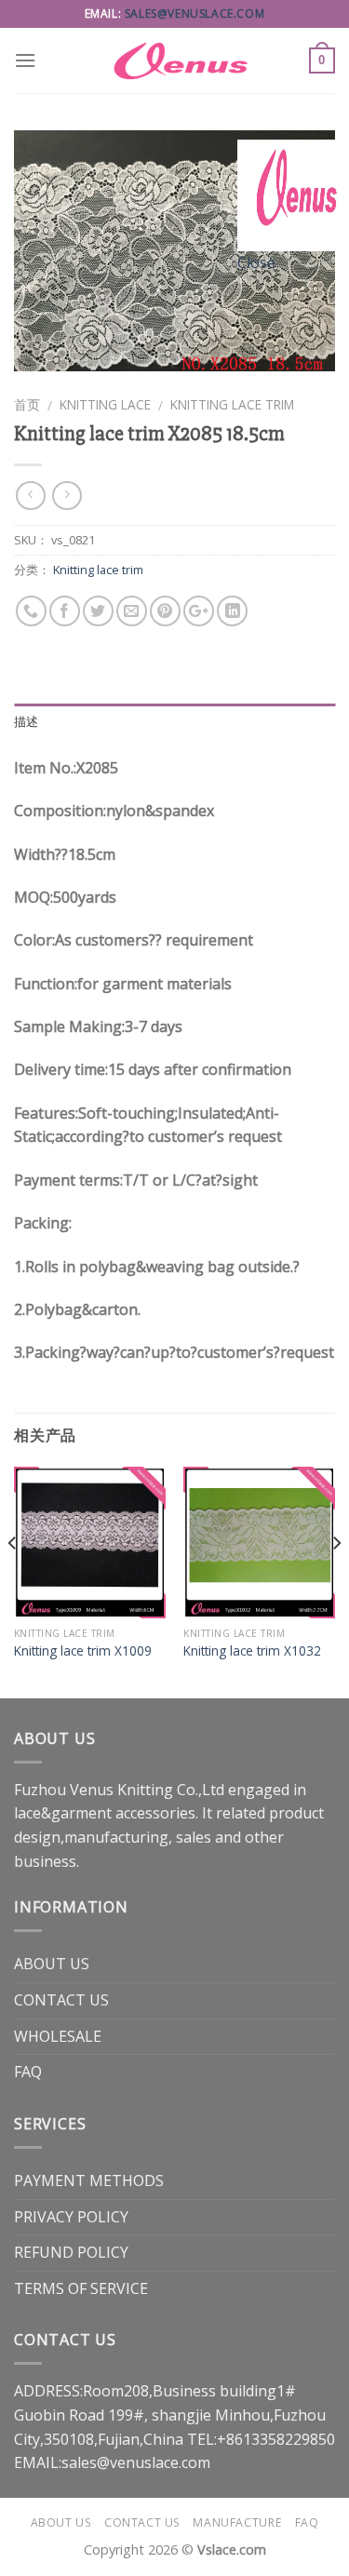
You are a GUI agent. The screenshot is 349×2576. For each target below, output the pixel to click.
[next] (336, 1581)
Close (256, 262)
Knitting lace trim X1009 (83, 1651)
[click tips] (293, 194)
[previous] (13, 1581)
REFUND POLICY (71, 2252)
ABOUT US (52, 1964)
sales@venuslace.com (195, 13)
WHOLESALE (58, 2036)
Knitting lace (105, 404)
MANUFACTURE (237, 2522)
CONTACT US (61, 2000)
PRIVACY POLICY (71, 2217)
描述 (27, 722)
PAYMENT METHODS (89, 2180)
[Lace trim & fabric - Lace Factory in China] (175, 60)
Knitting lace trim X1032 (252, 1651)
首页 (27, 404)
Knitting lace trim (232, 404)
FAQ (28, 2072)
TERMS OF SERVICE (81, 2288)
